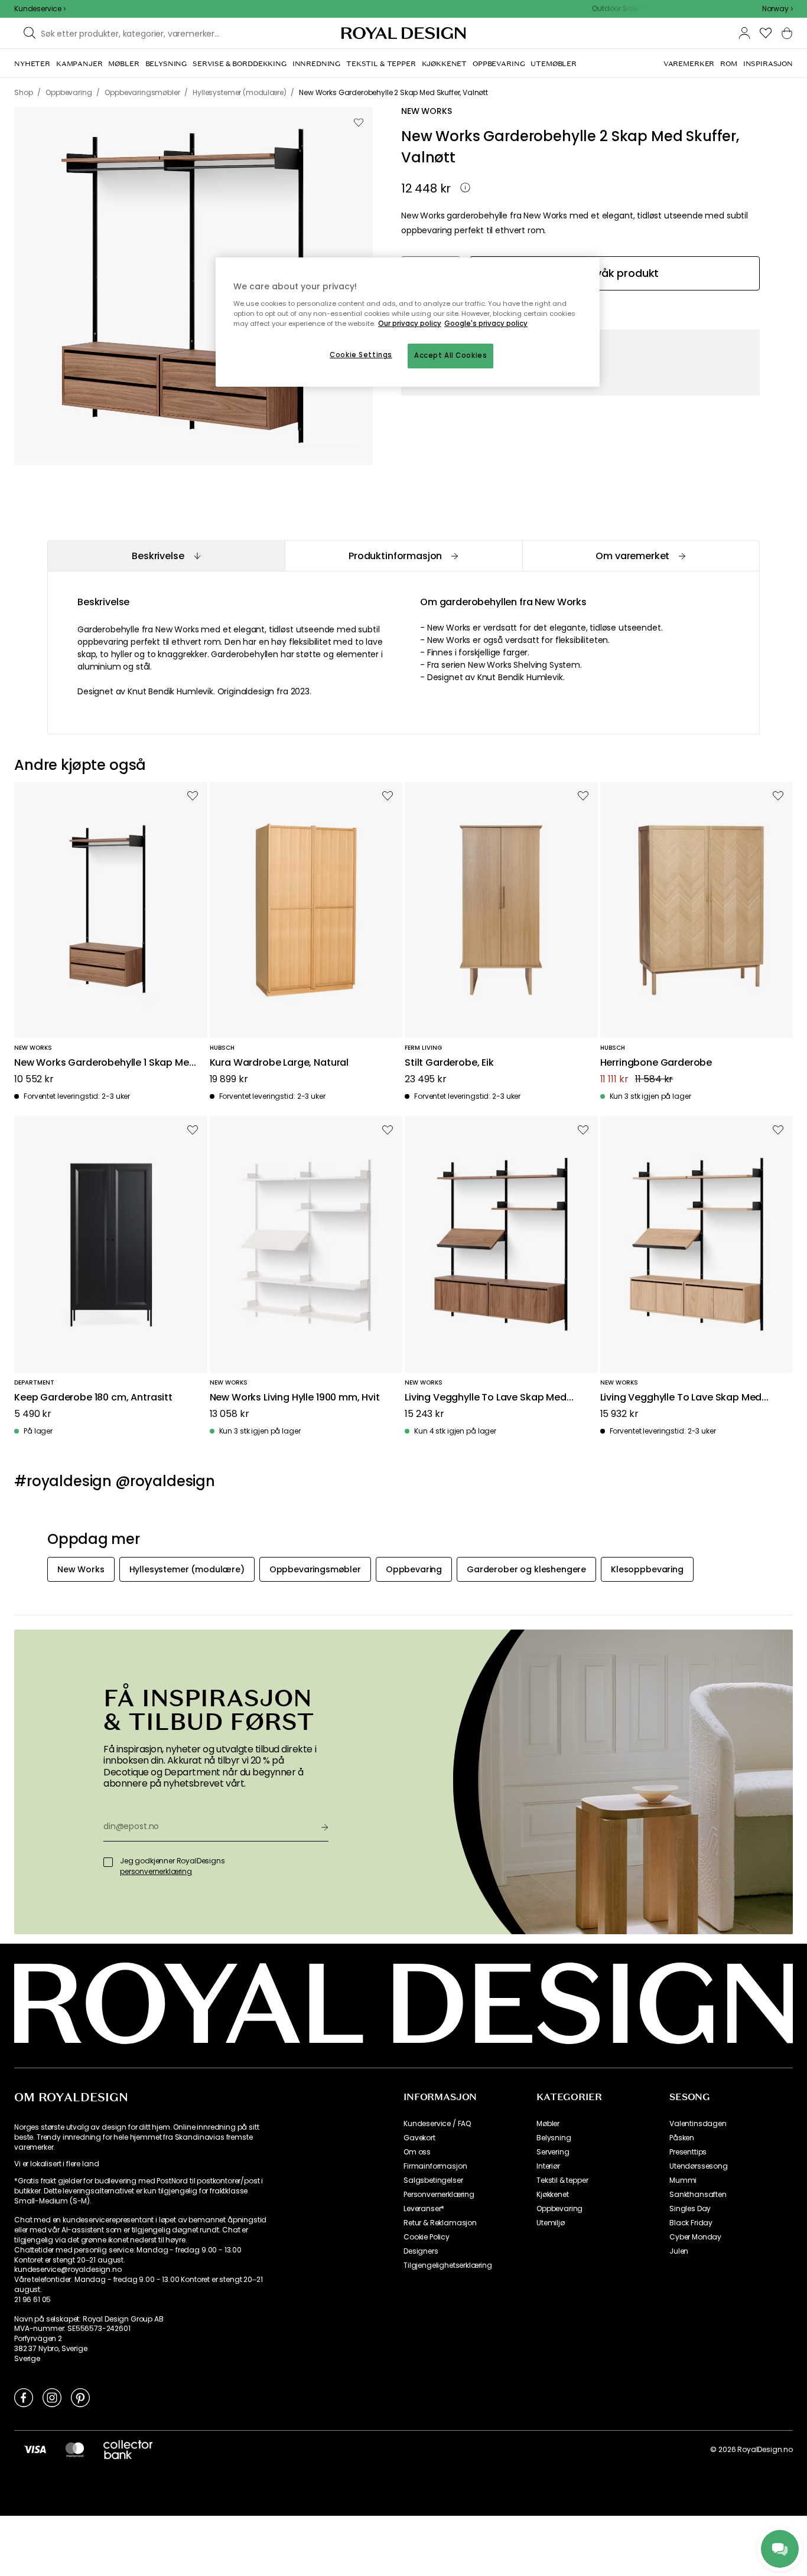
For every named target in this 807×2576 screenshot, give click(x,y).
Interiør (548, 2166)
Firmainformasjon (435, 2166)
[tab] (166, 556)
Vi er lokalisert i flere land (56, 2164)
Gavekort (419, 2138)
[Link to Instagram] (52, 2397)
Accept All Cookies (450, 355)
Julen (679, 2251)
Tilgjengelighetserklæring (448, 2265)
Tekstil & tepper (562, 2180)
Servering (553, 2152)
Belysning (554, 2138)
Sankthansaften (698, 2195)
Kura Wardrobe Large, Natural (279, 1063)
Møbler (548, 2124)
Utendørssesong (699, 2166)
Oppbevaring (559, 2209)
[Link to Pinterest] (80, 2397)
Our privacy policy (410, 324)
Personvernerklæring (439, 2195)
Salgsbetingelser (433, 2180)
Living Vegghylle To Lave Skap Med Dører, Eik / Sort (681, 1398)
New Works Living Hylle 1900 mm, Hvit (295, 1398)
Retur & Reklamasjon (440, 2223)
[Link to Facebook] (24, 2397)
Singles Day (690, 2209)
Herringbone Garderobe (656, 1063)
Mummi (683, 2180)
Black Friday (691, 2223)
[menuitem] (32, 64)
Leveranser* (424, 2209)
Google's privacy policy (486, 324)
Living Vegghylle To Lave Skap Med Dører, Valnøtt (486, 1398)
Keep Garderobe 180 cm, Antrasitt (93, 1398)
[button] (777, 9)
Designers (421, 2251)
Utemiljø (551, 2223)
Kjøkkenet (553, 2195)
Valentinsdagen (698, 2124)
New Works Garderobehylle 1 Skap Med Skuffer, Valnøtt (105, 1063)
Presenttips (688, 2152)
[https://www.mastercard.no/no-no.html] (75, 2449)
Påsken (682, 2138)
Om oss (417, 2152)
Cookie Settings (361, 355)
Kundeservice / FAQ (437, 2124)
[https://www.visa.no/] (35, 2449)
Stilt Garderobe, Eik (449, 1063)
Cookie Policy (427, 2237)
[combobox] (777, 9)
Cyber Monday (695, 2237)
